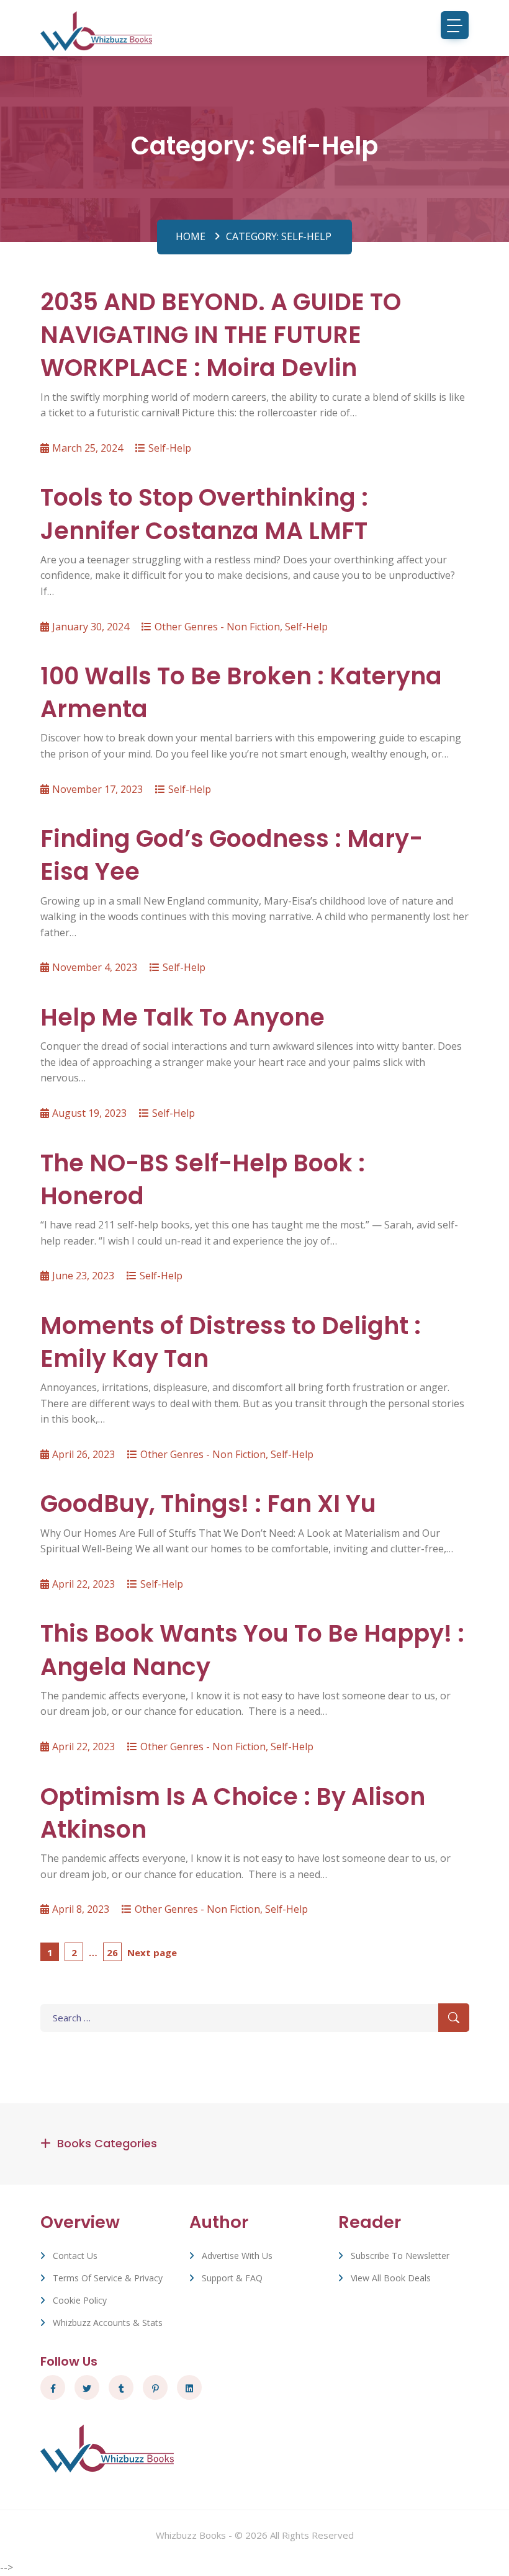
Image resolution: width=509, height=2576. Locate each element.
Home (191, 236)
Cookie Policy (80, 2300)
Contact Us (75, 2256)
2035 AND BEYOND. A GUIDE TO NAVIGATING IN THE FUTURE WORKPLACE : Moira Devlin (221, 335)
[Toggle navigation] (455, 25)
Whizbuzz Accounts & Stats (108, 2323)
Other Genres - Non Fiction (217, 627)
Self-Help (170, 448)
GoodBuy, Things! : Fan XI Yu (208, 1504)
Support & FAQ (232, 2278)
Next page (152, 1952)
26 (114, 1952)
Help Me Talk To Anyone (182, 1017)
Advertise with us (237, 2256)
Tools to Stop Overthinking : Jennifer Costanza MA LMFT (204, 514)
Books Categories (107, 2143)
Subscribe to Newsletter (400, 2256)
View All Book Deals (391, 2278)
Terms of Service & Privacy (108, 2278)
